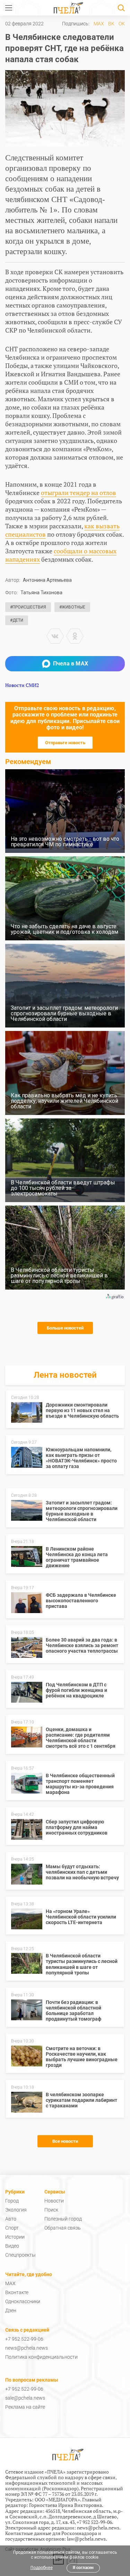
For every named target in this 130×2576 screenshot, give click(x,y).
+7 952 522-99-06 (24, 2339)
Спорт (12, 2228)
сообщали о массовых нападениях (61, 555)
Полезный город (63, 2219)
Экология (16, 2210)
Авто (11, 2219)
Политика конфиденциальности (41, 2357)
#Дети (17, 620)
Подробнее (42, 2568)
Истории (15, 2237)
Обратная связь (63, 2228)
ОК (122, 24)
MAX (99, 24)
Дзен (11, 2310)
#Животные (72, 607)
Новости (54, 2201)
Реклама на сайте (25, 2407)
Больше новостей (65, 1328)
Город (12, 2201)
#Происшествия (28, 607)
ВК (111, 24)
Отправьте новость (65, 743)
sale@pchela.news (25, 2398)
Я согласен (83, 2568)
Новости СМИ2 (22, 685)
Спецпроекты (20, 2255)
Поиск (51, 2210)
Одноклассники (23, 2301)
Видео (12, 2246)
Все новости (65, 2141)
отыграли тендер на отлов (79, 493)
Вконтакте (17, 2292)
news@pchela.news (27, 2348)
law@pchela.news (86, 2539)
